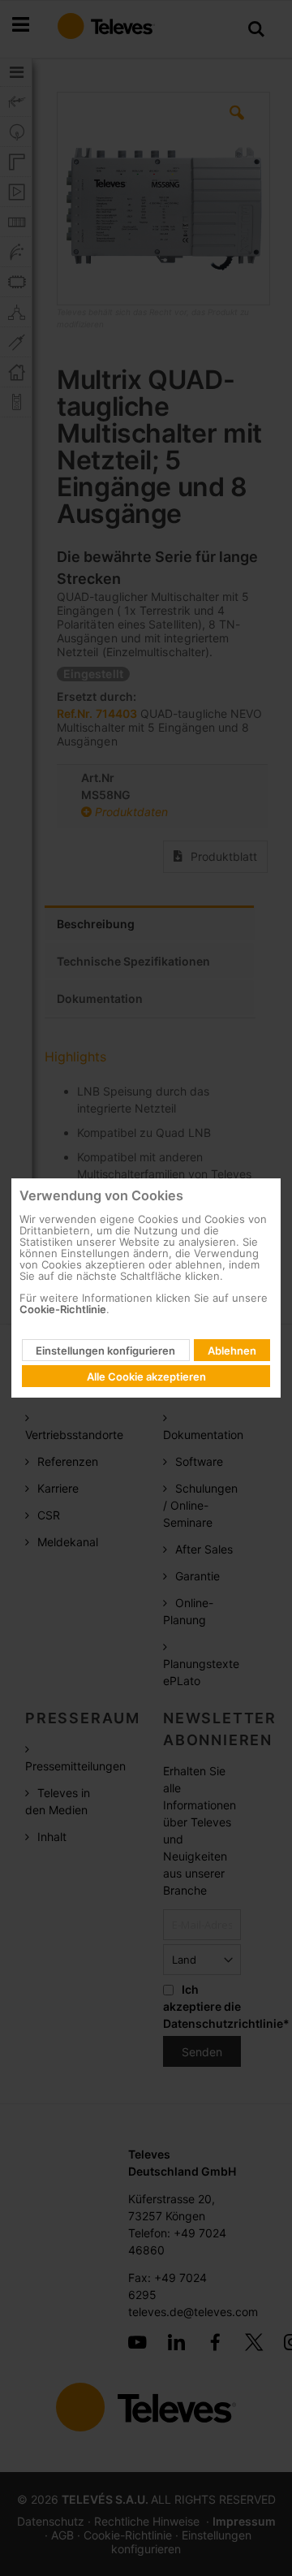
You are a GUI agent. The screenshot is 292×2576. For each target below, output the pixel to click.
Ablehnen (232, 1351)
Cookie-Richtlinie (63, 1309)
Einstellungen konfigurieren (105, 1351)
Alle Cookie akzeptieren (146, 1377)
